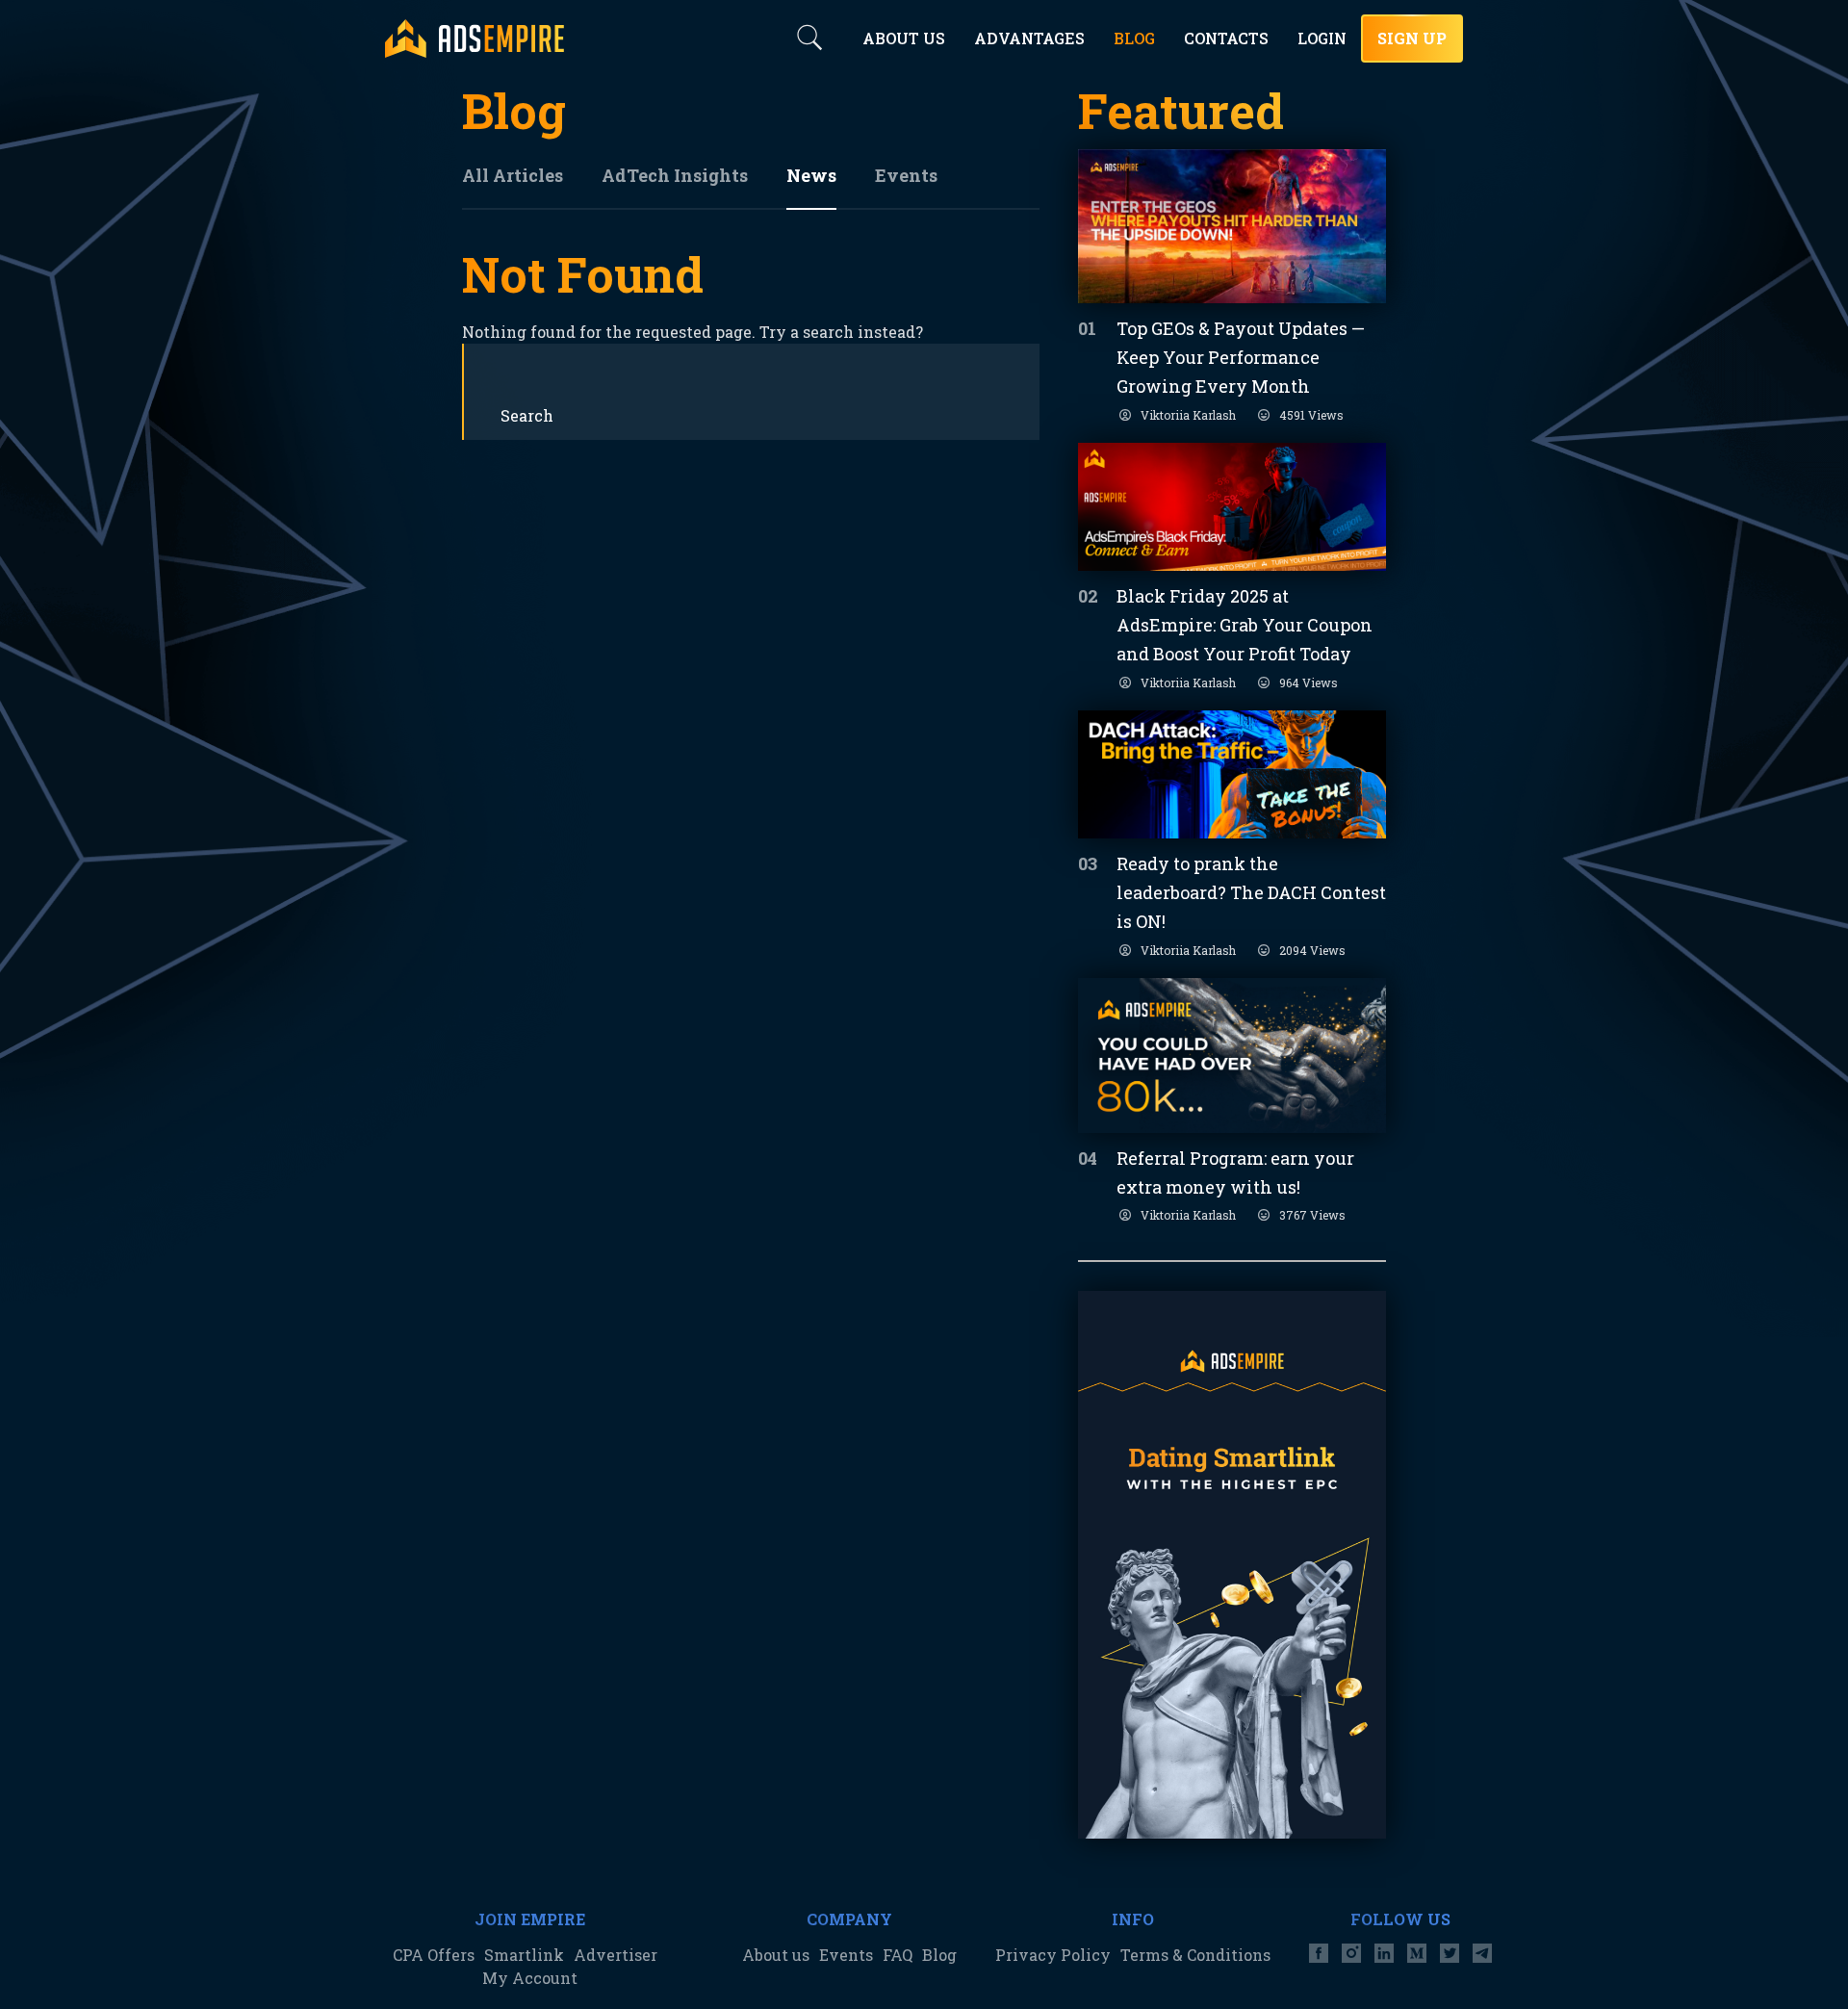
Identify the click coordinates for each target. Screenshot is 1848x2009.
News (811, 175)
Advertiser (616, 1955)
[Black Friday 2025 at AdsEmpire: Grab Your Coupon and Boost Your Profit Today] (1232, 507)
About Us (904, 38)
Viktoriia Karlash (1188, 415)
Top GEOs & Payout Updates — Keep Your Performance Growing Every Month (1241, 357)
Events (906, 175)
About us (776, 1955)
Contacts (1226, 38)
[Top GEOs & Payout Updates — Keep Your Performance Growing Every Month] (1232, 226)
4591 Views (1311, 415)
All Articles (513, 175)
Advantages (1029, 38)
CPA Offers (434, 1955)
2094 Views (1312, 950)
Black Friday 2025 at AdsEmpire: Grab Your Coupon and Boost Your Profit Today (1245, 625)
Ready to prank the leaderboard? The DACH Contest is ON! (1251, 892)
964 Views (1309, 683)
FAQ (898, 1955)
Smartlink (524, 1955)
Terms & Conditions (1195, 1955)
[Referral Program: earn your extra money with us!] (1232, 1056)
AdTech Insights (675, 175)
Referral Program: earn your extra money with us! (1235, 1172)
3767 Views (1312, 1215)
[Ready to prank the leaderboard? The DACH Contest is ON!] (1232, 774)
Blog (939, 1955)
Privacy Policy (1053, 1955)
